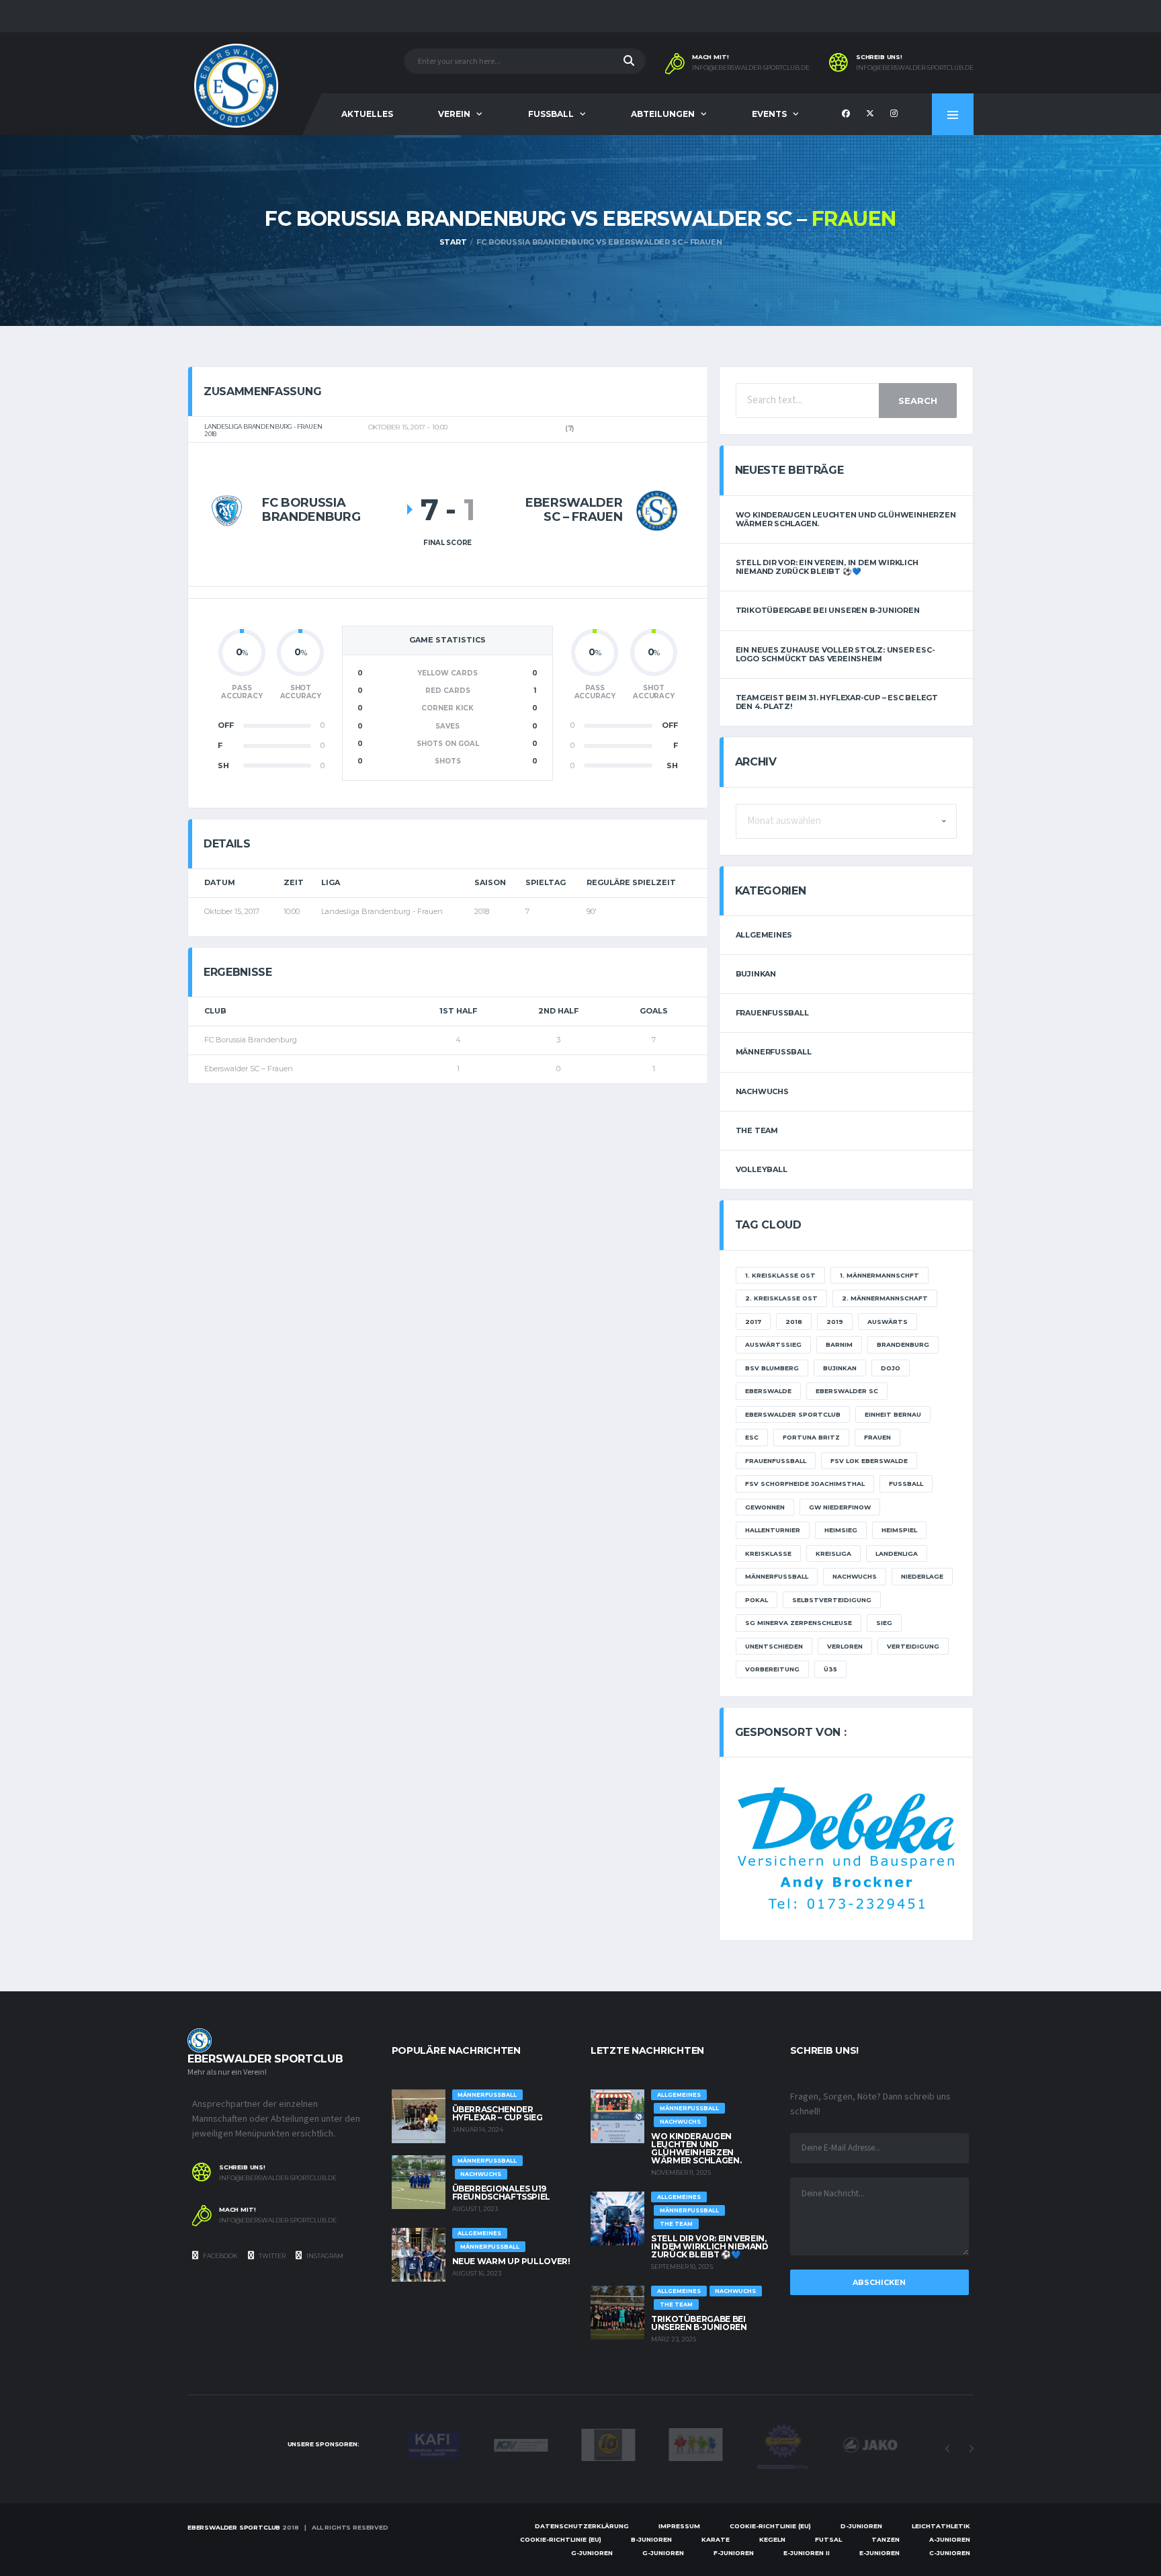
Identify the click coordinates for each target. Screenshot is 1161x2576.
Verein (454, 114)
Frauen (877, 1437)
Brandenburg (903, 1344)
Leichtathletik (941, 2526)
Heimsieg (841, 1530)
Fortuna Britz (811, 1437)
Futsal (828, 2539)
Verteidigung (913, 1646)
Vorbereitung (772, 1669)
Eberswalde (768, 1391)
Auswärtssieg (773, 1344)
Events (769, 114)
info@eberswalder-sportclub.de (751, 68)
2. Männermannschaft (885, 1298)
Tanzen (886, 2539)
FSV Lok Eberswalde (869, 1461)
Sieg (884, 1623)
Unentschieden (774, 1646)
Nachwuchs (762, 1091)
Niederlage (922, 1576)
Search (918, 401)
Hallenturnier (773, 1530)
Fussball (551, 114)
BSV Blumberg (772, 1368)
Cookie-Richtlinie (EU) (770, 2526)
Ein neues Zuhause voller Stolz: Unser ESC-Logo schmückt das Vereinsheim (835, 654)
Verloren (845, 1646)
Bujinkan (756, 974)
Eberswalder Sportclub (793, 1414)
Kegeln (772, 2539)
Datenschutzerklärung (582, 2526)
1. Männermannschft (879, 1275)
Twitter (271, 2256)
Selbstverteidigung (832, 1600)
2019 (835, 1322)
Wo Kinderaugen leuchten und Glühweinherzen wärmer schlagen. (846, 519)
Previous (947, 2449)
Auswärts (888, 1322)
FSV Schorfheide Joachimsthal (805, 1484)
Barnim (839, 1344)
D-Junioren (861, 2526)
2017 (753, 1322)
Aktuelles (367, 114)
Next (971, 2449)
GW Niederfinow (840, 1507)
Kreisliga (833, 1553)
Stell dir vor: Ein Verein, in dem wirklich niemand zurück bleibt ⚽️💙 (827, 567)
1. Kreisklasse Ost (780, 1275)
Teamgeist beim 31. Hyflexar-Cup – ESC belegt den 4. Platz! (837, 702)
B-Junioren (651, 2539)
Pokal (757, 1600)
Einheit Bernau (893, 1414)
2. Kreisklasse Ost (781, 1298)
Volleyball (762, 1169)
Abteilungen (663, 114)
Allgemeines (764, 935)
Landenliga (897, 1553)
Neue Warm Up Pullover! (511, 2261)
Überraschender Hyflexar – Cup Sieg (498, 2113)
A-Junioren (950, 2539)
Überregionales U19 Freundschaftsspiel (502, 2193)
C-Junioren (950, 2553)
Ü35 (830, 1669)
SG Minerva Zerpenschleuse (799, 1623)
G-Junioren (592, 2553)
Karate (716, 2539)
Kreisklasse (768, 1553)
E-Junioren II (807, 2553)
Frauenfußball (772, 1013)
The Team (757, 1130)
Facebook (220, 2256)
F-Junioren (734, 2553)
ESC (752, 1437)
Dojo (891, 1368)
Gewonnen (765, 1507)
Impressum (679, 2526)
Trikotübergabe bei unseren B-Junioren (828, 610)
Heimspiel (899, 1530)
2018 (794, 1322)
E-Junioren (879, 2553)
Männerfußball (774, 1052)
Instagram (324, 2256)
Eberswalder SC (847, 1391)
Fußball (906, 1484)
